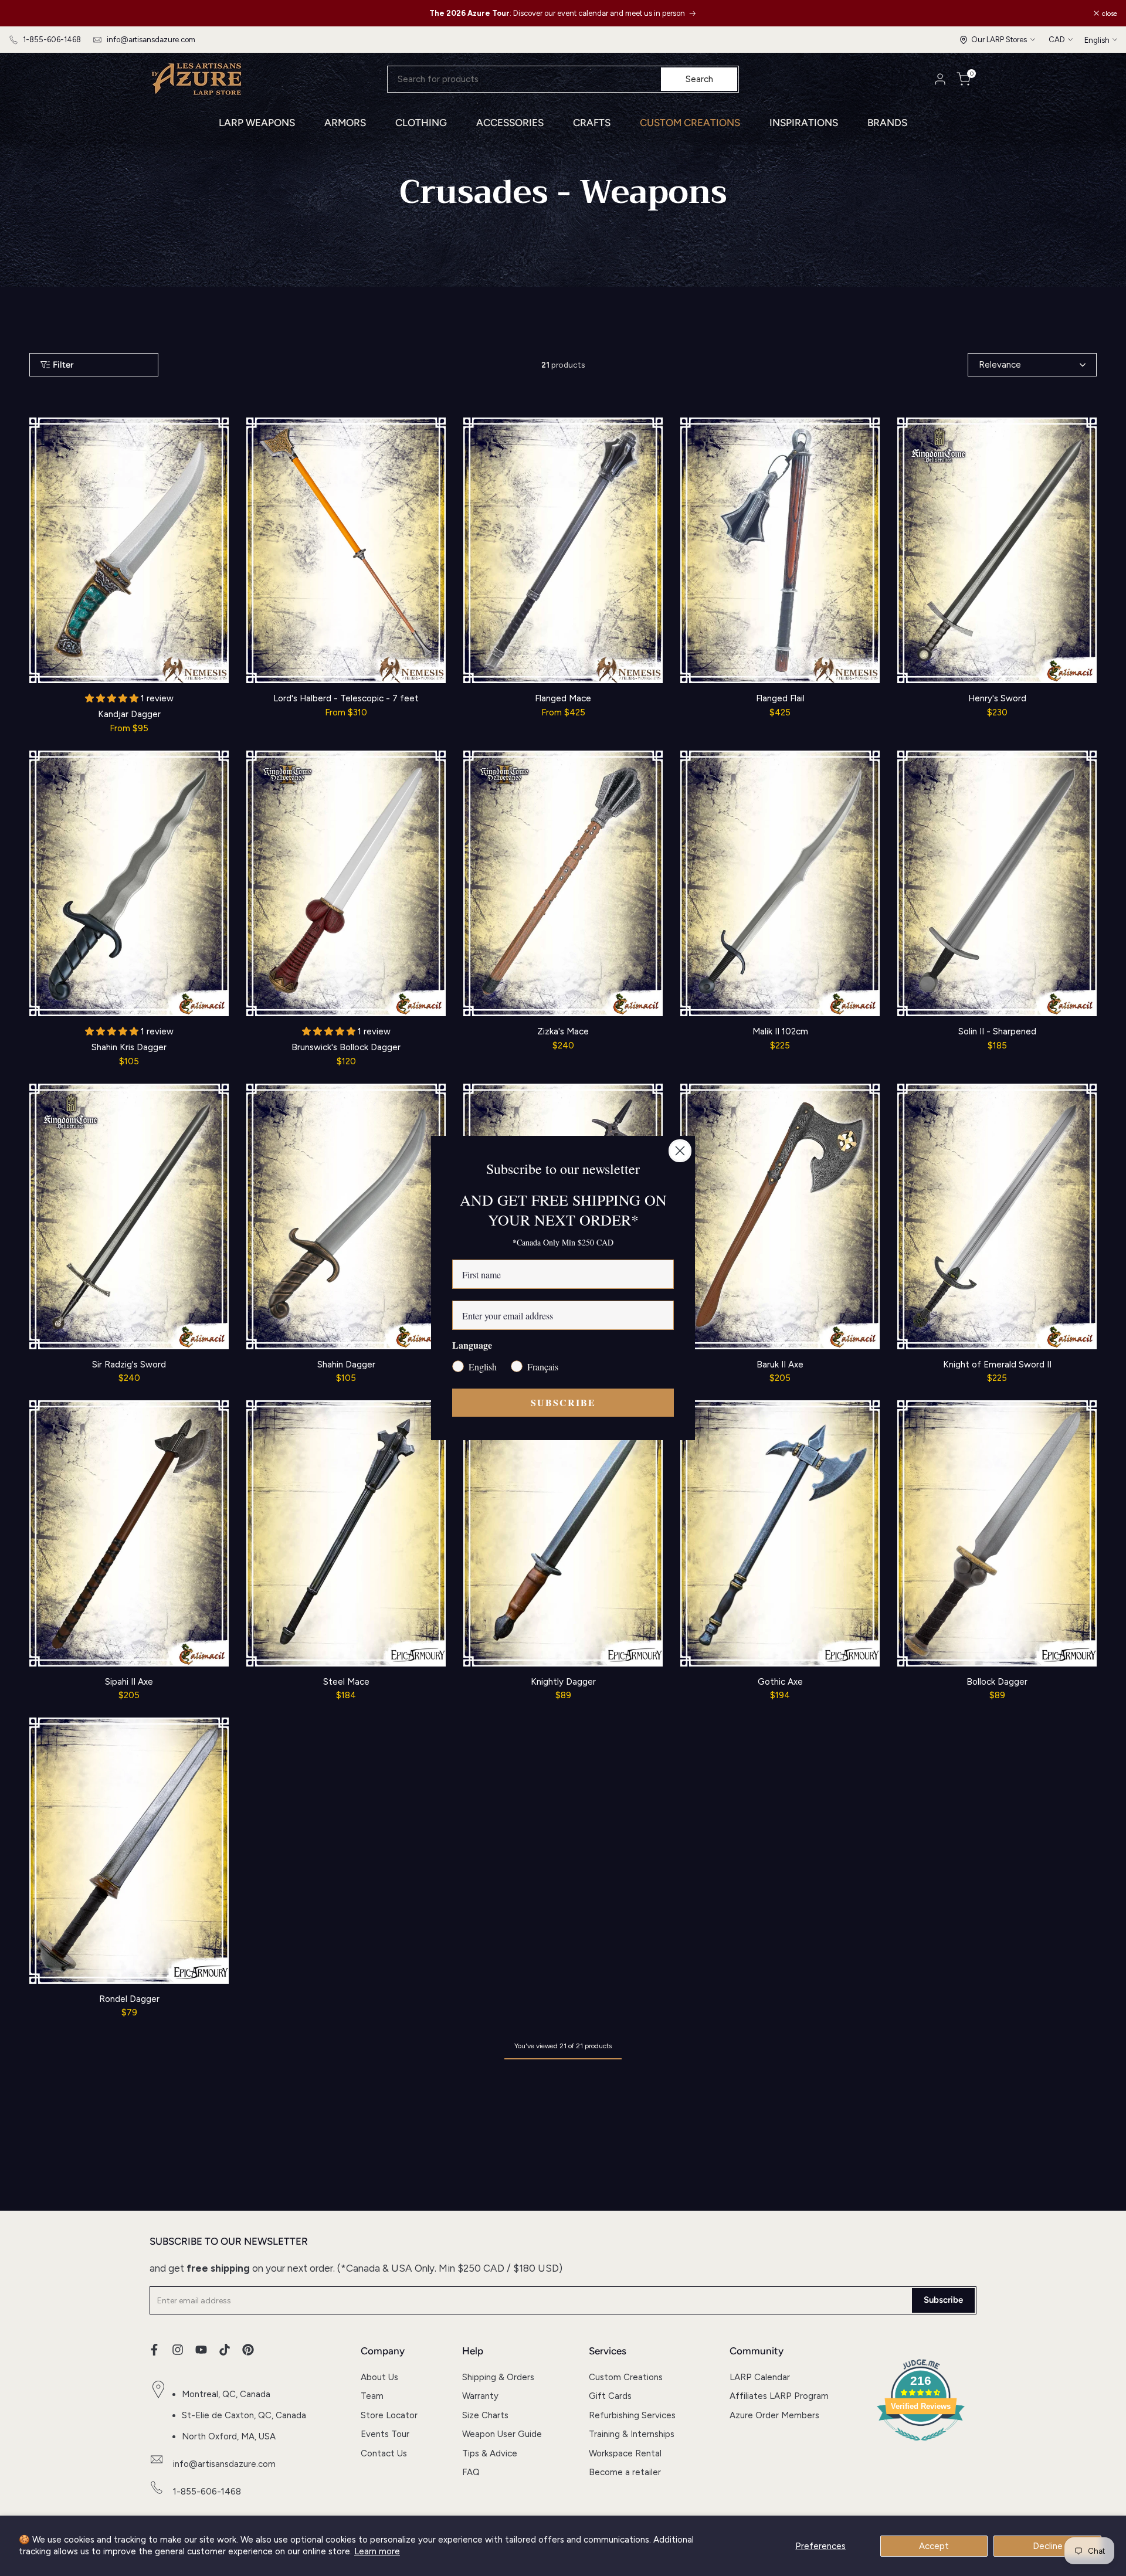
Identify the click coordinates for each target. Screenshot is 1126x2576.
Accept (934, 2546)
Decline (1048, 2546)
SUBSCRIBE (563, 1402)
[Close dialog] (680, 1151)
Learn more (377, 2551)
